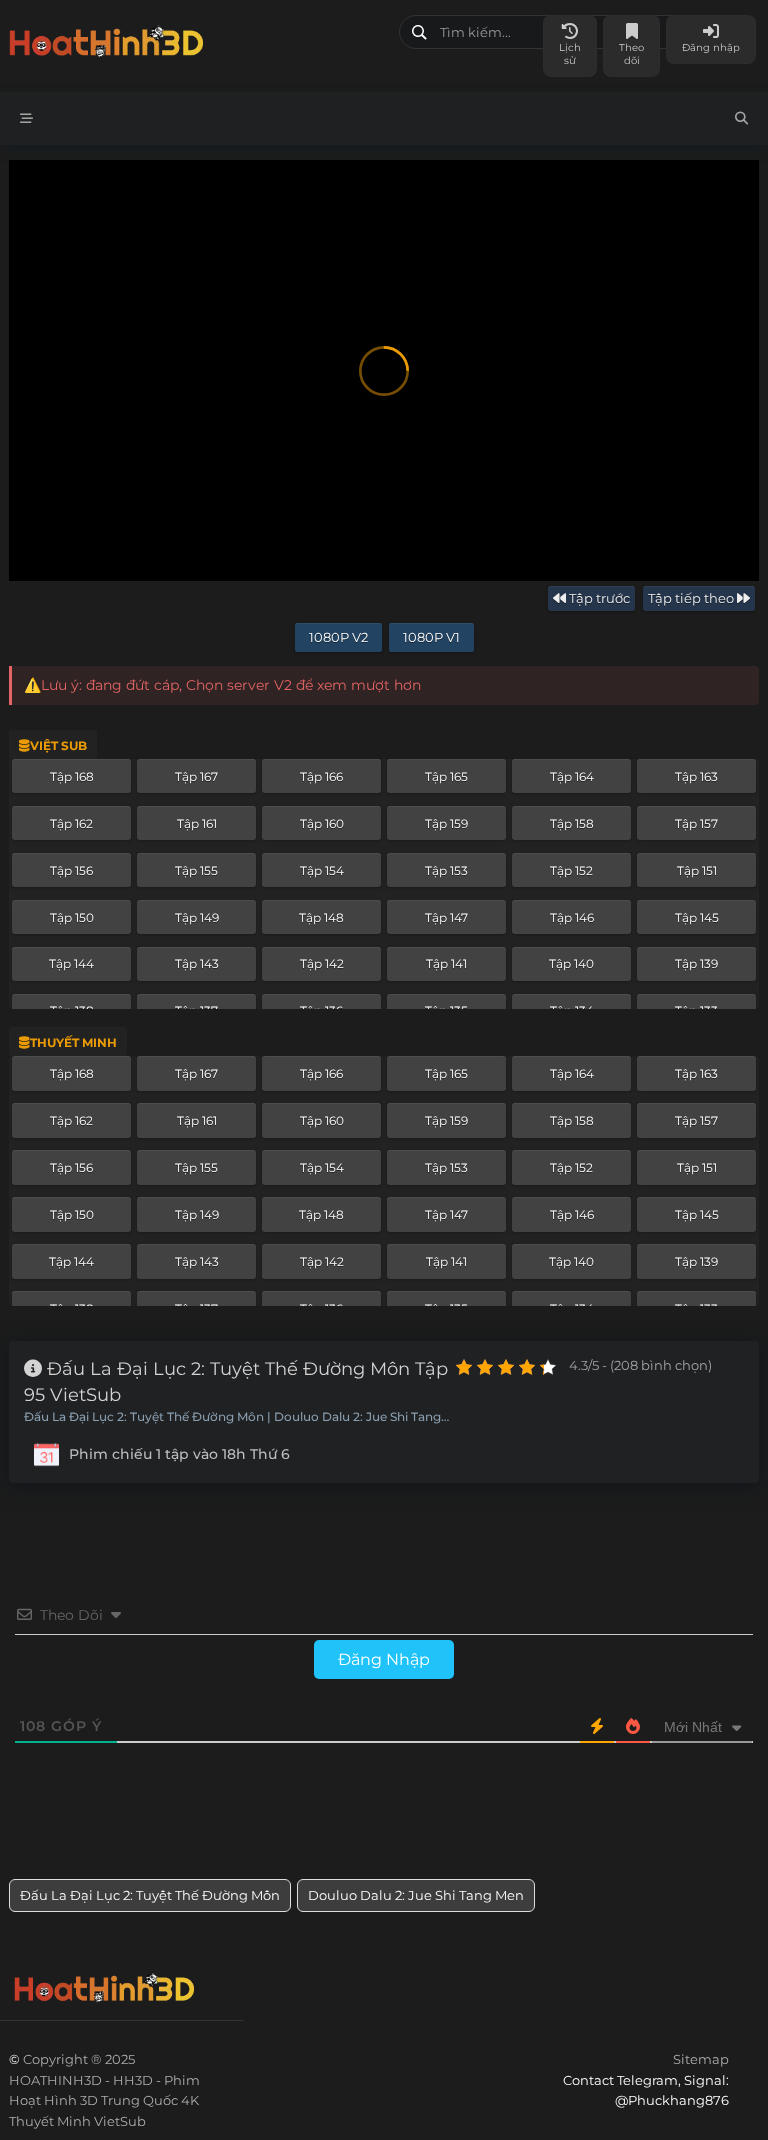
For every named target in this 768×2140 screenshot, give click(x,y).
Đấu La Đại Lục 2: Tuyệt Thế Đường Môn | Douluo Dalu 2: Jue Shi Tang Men (232, 1418)
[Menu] (26, 118)
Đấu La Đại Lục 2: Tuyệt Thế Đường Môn (150, 1895)
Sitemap (701, 2059)
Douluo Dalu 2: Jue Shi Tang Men (416, 1895)
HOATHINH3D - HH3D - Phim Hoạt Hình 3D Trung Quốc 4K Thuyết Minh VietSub (196, 37)
